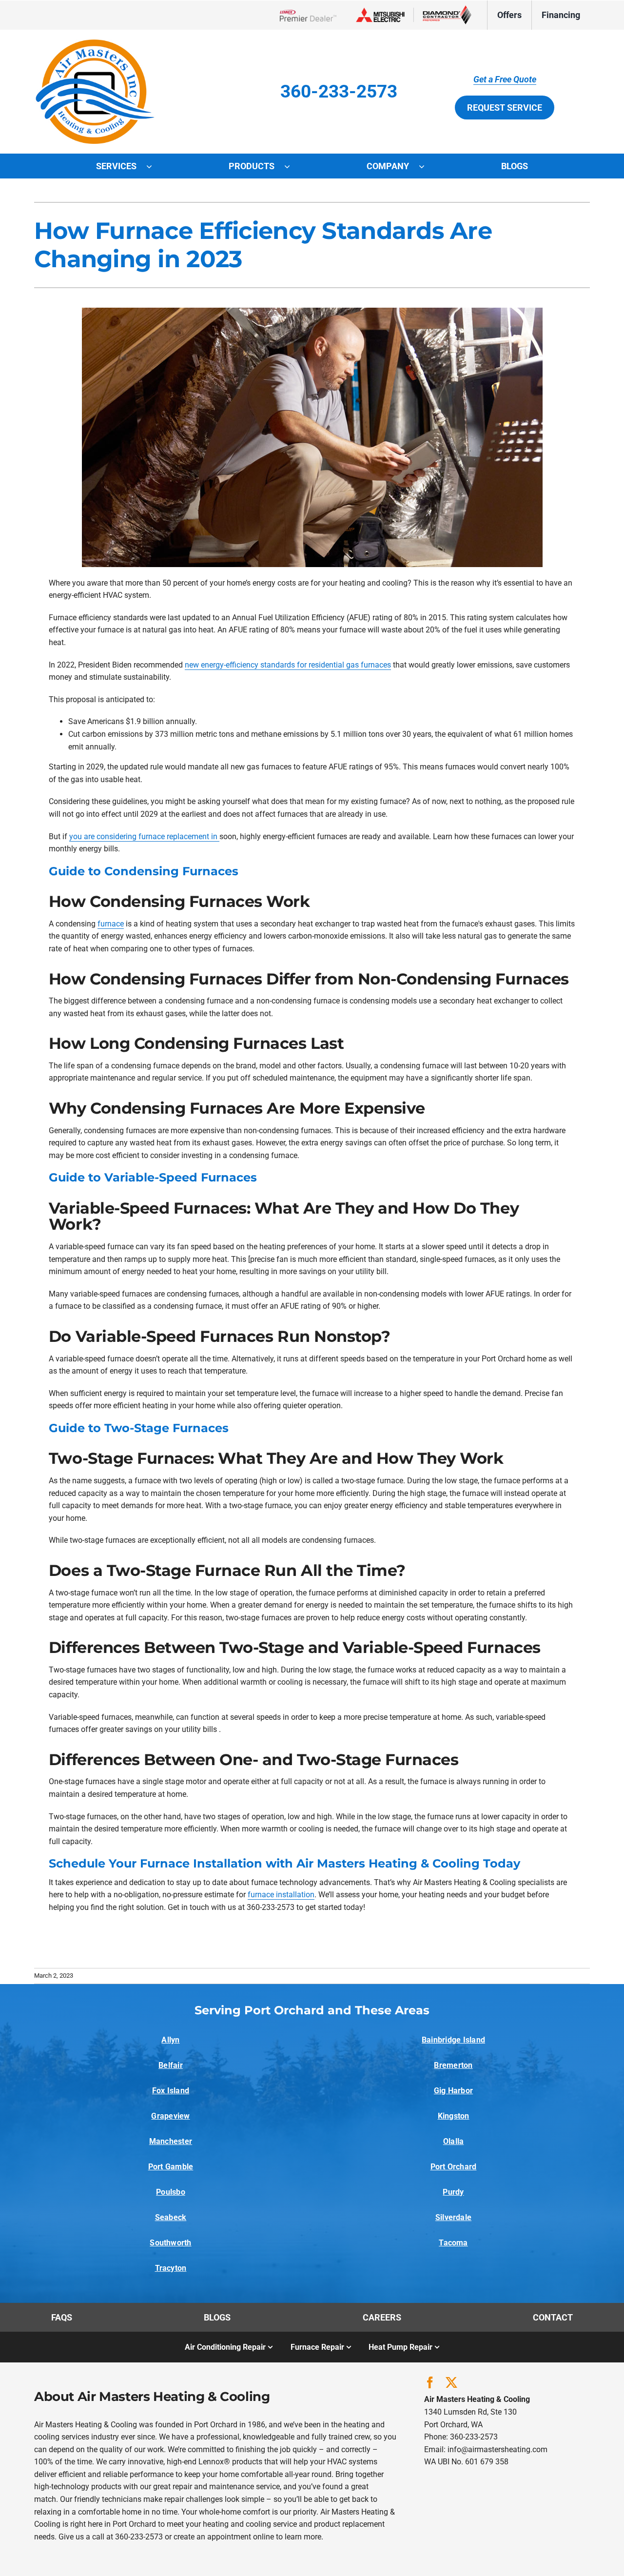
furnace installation (281, 1895)
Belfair (171, 2065)
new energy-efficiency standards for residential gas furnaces (288, 665)
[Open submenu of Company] (427, 166)
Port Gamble (171, 2167)
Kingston (454, 2116)
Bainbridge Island (453, 2040)
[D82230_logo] (95, 43)
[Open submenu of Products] (292, 166)
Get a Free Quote (505, 79)
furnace (111, 924)
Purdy (453, 2192)
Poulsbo (171, 2192)
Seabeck (171, 2217)
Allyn (170, 2040)
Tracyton (171, 2268)
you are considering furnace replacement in (144, 836)
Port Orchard (454, 2167)
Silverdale (453, 2217)
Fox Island (171, 2091)
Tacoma (453, 2243)
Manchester (171, 2141)
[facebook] (430, 2382)
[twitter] (451, 2382)
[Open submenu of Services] (154, 166)
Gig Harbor (453, 2091)
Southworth (170, 2243)
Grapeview (170, 2116)
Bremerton (453, 2065)
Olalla (453, 2141)
